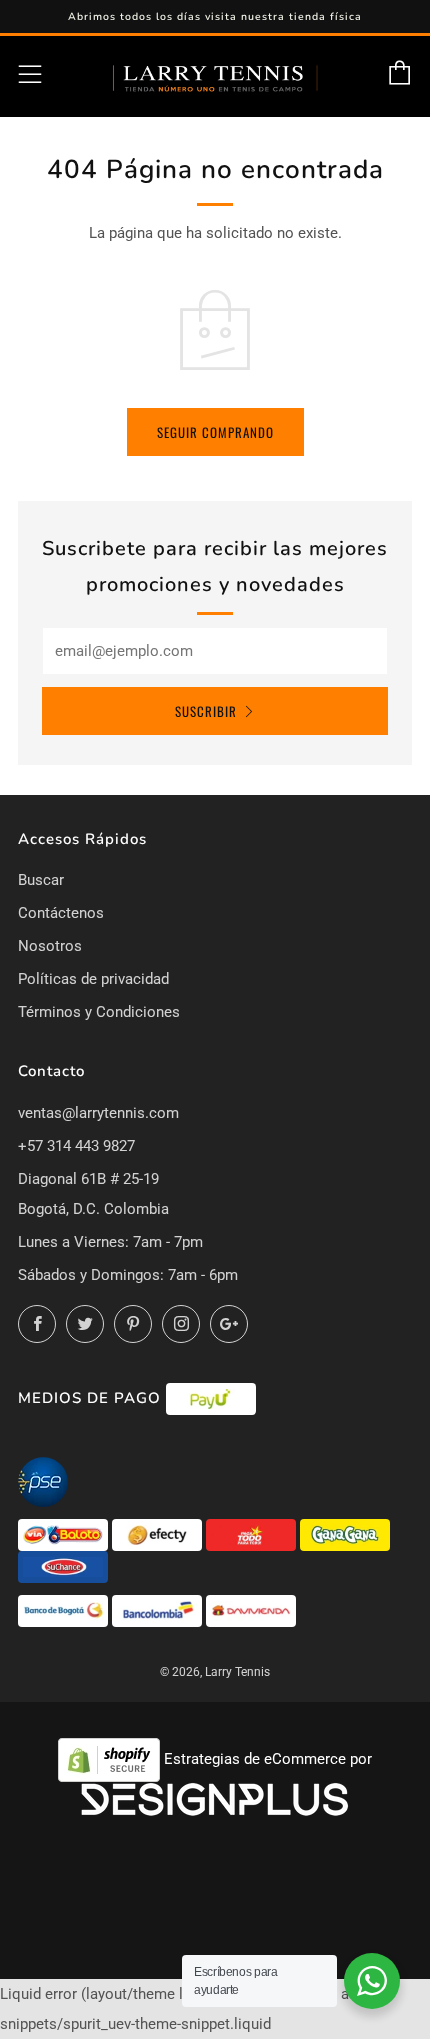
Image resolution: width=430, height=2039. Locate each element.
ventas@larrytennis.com (98, 1113)
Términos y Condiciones (99, 1012)
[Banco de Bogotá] (65, 1610)
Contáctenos (61, 913)
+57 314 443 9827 (76, 1146)
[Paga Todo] (253, 1534)
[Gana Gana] (345, 1534)
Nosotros (50, 946)
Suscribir (206, 711)
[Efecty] (159, 1534)
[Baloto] (65, 1534)
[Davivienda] (251, 1610)
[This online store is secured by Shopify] (111, 1759)
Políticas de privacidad (93, 979)
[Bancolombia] (159, 1610)
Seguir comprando (215, 432)
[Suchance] (63, 1566)
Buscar (41, 880)
